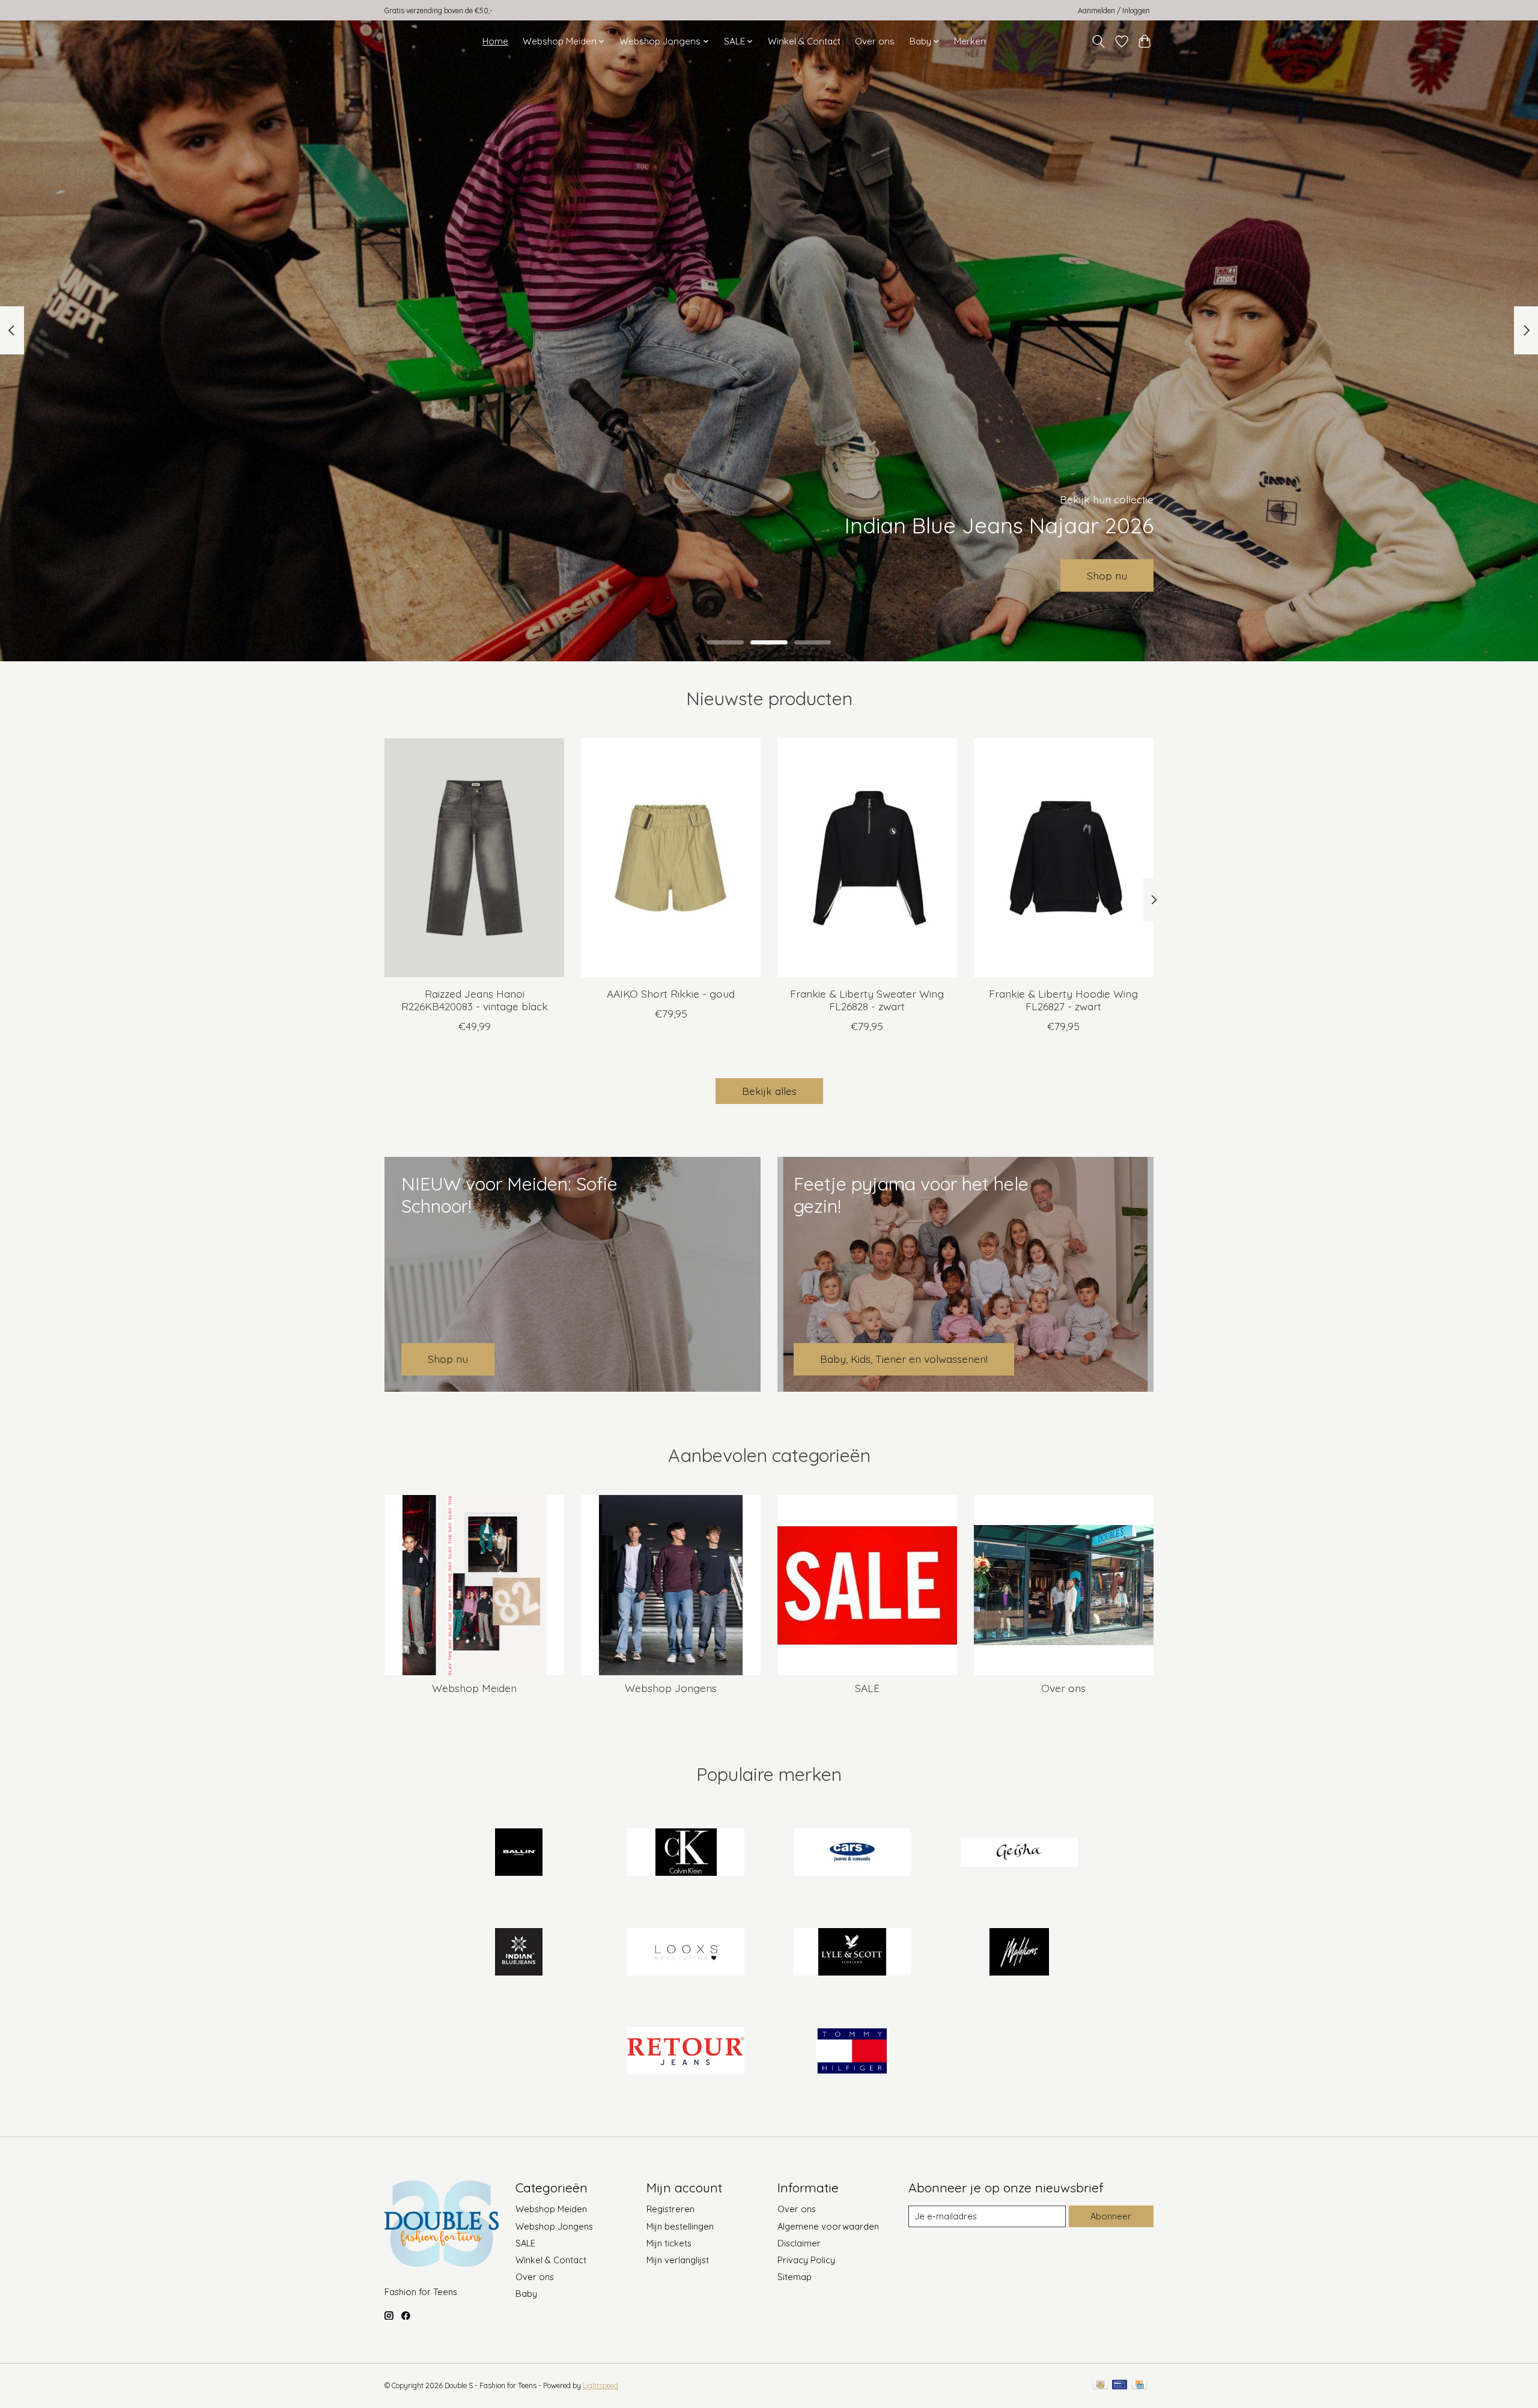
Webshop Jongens (671, 1688)
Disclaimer (799, 2243)
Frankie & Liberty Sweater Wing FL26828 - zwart (867, 999)
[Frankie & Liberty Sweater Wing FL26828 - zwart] (867, 858)
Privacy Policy (806, 2260)
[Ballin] (519, 1854)
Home (495, 41)
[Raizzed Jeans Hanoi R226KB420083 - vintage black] (474, 858)
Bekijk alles (769, 1091)
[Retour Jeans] (685, 2052)
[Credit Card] (1139, 2385)
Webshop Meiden (474, 1688)
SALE (867, 1688)
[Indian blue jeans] (519, 1953)
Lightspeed (600, 2385)
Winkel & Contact (804, 41)
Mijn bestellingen (680, 2226)
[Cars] (853, 1854)
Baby (526, 2294)
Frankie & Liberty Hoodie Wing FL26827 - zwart (1063, 999)
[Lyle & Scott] (853, 1953)
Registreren (670, 2209)
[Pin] (1120, 2385)
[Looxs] (685, 1953)
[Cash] (1100, 2385)
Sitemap (795, 2277)
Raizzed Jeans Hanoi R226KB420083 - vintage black (475, 999)
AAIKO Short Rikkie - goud (671, 993)
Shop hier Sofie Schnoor (769, 575)
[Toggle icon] (1099, 41)
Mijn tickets (669, 2243)
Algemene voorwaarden (828, 2226)
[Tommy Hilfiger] (853, 2052)
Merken (970, 41)
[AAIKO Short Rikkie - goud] (671, 858)
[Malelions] (1019, 1953)
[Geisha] (1019, 1854)
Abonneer (1111, 2216)
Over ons (875, 41)
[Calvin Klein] (685, 1854)
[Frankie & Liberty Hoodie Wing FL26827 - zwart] (1064, 858)
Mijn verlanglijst (678, 2260)
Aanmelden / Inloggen (1114, 11)
